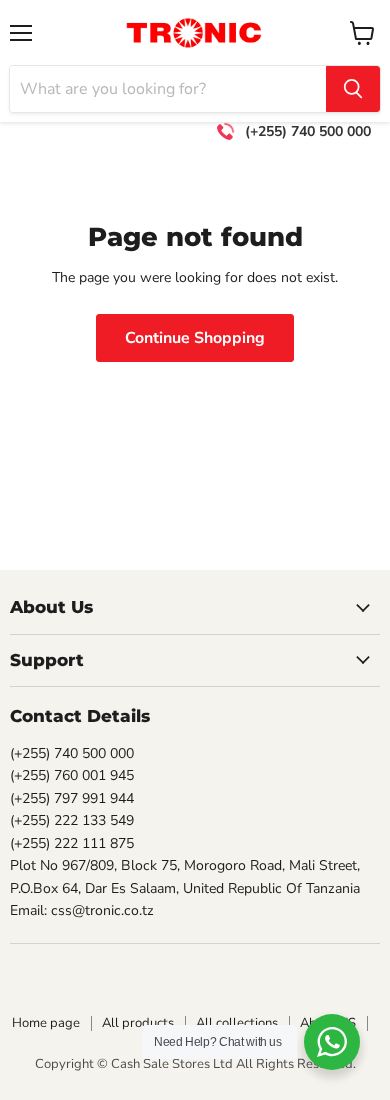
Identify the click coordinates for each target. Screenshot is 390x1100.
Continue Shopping (195, 338)
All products (138, 1023)
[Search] (353, 89)
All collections (237, 1023)
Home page (46, 1023)
